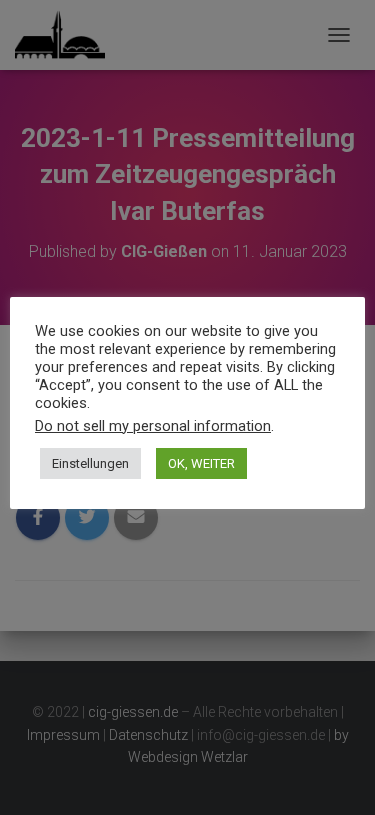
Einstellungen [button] (90, 463)
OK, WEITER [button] (201, 463)
